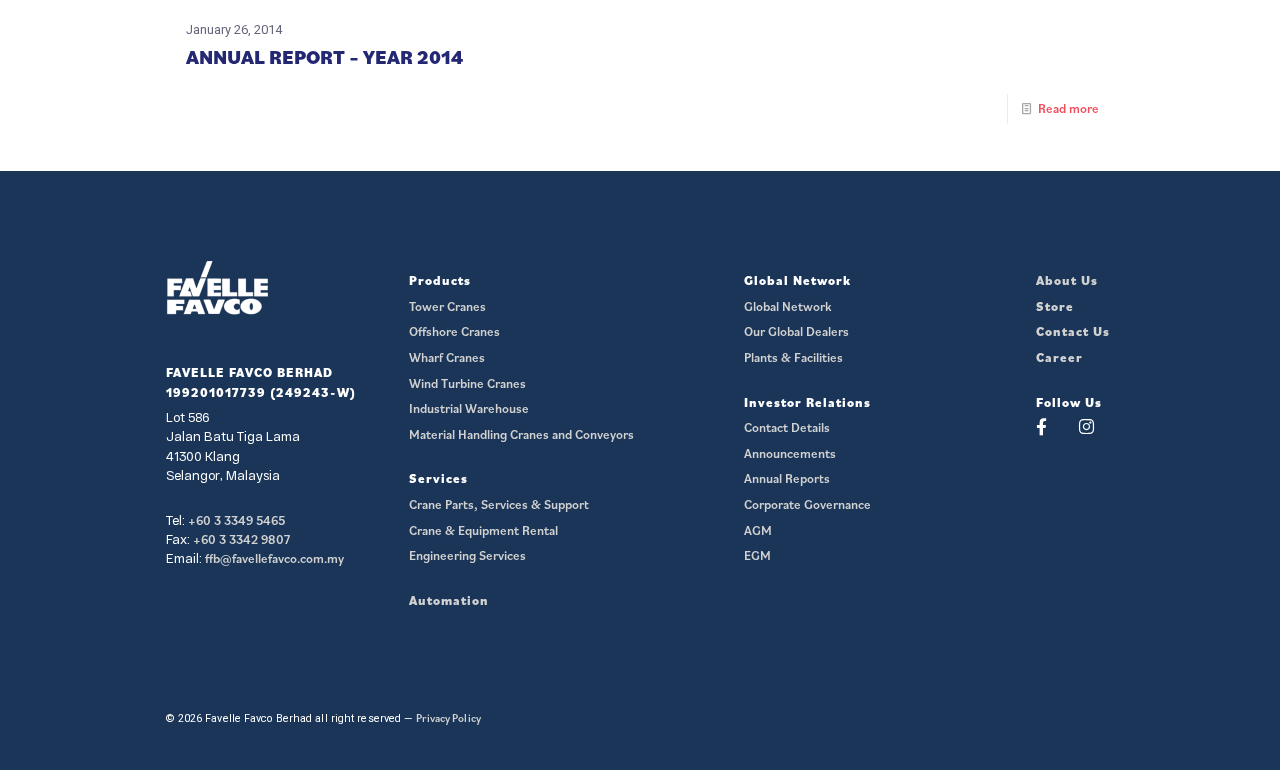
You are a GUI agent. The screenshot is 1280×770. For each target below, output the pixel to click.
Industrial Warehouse (469, 408)
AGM (758, 530)
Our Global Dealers (796, 331)
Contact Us (1073, 331)
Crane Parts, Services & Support (499, 504)
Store (1055, 306)
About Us (1067, 280)
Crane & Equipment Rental (483, 530)
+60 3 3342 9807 (241, 539)
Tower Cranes (447, 306)
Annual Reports (787, 478)
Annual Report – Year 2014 (324, 57)
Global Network (788, 306)
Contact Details (787, 427)
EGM (757, 555)
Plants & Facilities (793, 357)
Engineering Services (467, 555)
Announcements (790, 453)
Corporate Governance (807, 504)
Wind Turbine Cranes (467, 383)
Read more (1068, 108)
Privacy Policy (448, 718)
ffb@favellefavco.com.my (274, 558)
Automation (449, 600)
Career (1059, 357)
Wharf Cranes (447, 357)
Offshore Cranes (454, 331)
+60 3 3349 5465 (236, 520)
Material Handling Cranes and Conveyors (521, 434)
